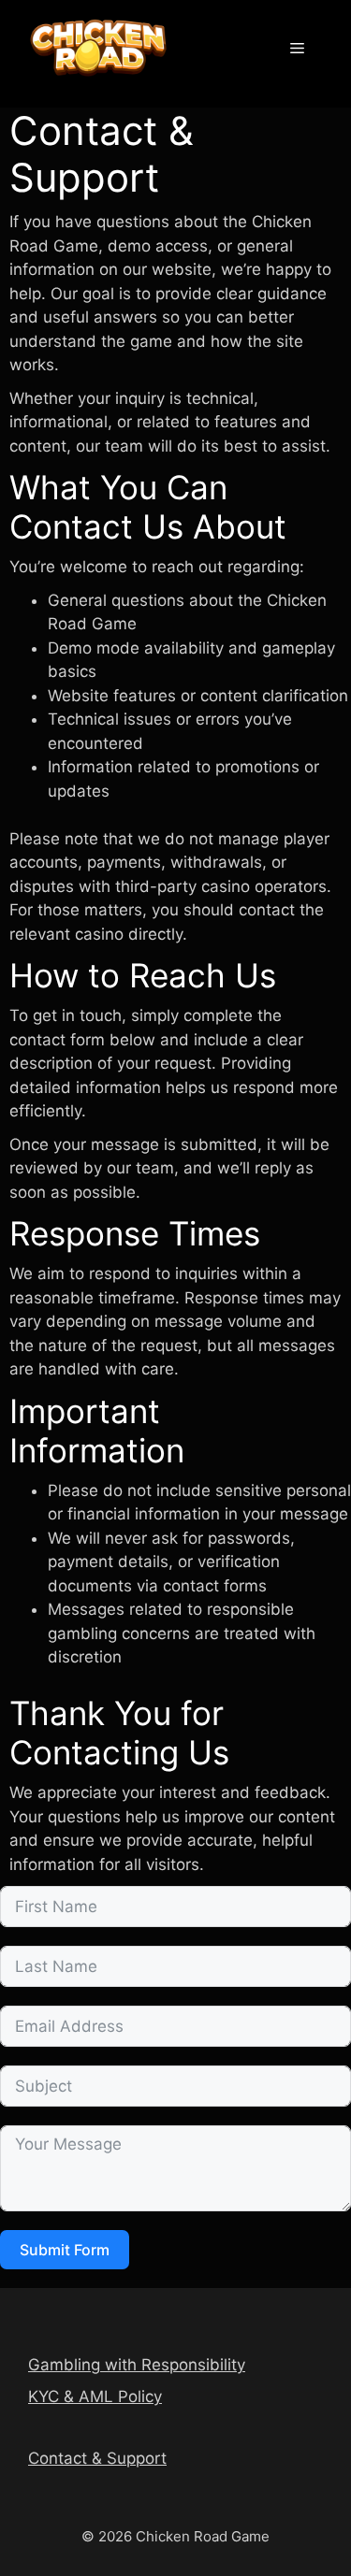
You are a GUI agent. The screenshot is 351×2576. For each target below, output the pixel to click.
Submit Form (65, 2250)
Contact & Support (97, 2458)
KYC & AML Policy (95, 2396)
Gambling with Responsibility (137, 2365)
